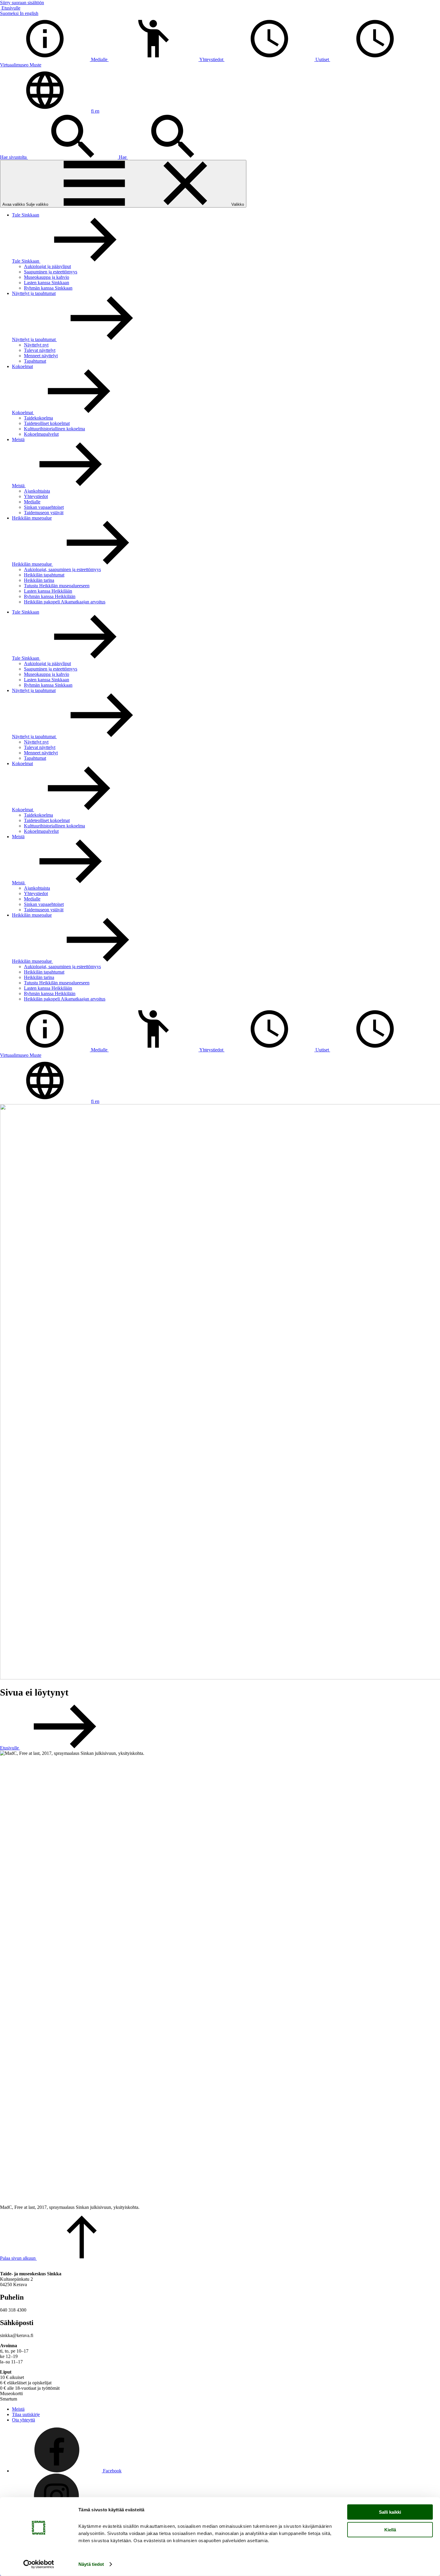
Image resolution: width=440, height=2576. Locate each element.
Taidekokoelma (38, 418)
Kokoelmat (22, 366)
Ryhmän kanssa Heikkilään (50, 596)
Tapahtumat (35, 361)
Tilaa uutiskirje (26, 2414)
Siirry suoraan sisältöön (22, 3)
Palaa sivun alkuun (18, 2258)
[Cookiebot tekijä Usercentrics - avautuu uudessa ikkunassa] (39, 2564)
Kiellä (390, 2529)
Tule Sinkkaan (26, 215)
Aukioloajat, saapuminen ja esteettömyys (62, 569)
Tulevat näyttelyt (40, 350)
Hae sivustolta (14, 157)
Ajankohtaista (37, 491)
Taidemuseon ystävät (44, 513)
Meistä (18, 439)
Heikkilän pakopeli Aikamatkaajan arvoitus (65, 602)
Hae (123, 157)
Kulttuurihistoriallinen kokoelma (54, 429)
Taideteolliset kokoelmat (47, 423)
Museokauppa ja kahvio (47, 277)
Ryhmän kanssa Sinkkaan (48, 288)
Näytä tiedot (91, 2564)
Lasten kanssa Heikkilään (48, 591)
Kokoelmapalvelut (41, 434)
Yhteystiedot (36, 496)
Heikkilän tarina (39, 580)
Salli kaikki (390, 2512)
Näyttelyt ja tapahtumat (34, 293)
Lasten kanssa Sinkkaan (47, 283)
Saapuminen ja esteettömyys (51, 272)
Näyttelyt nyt (36, 345)
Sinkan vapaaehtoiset (44, 507)
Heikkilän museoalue (32, 518)
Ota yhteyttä (23, 2420)
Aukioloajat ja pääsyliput (47, 266)
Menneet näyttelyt (41, 356)
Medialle (32, 502)
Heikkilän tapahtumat (44, 575)
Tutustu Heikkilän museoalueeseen (57, 586)
